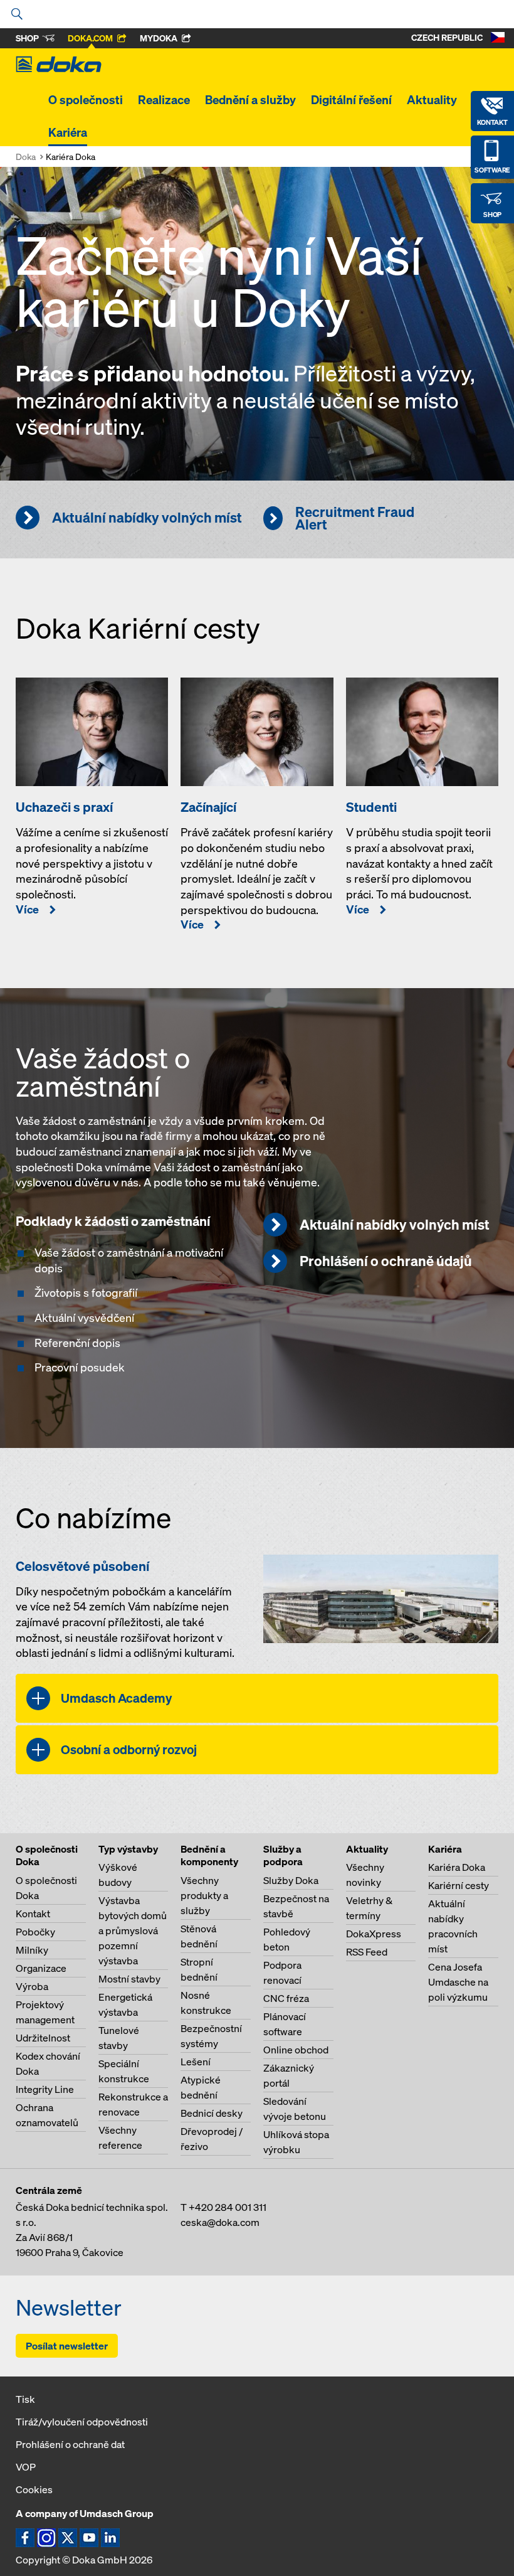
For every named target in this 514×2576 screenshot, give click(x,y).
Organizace (41, 1968)
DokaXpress (374, 1934)
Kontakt (33, 1913)
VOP (26, 2467)
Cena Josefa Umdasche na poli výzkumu (458, 1982)
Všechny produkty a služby (204, 1895)
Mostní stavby (129, 1979)
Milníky (32, 1950)
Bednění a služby (250, 100)
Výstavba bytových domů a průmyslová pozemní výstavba (133, 1930)
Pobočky (35, 1932)
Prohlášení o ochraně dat (70, 2444)
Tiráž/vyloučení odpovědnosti (82, 2422)
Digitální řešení (351, 100)
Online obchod (296, 2050)
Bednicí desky (212, 2113)
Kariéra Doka (457, 1867)
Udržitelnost (43, 2038)
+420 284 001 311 (228, 2207)
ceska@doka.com (220, 2222)
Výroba (32, 1986)
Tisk (25, 2399)
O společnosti (86, 100)
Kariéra (68, 132)
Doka (26, 157)
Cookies (34, 2489)
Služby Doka (291, 1880)
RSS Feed (367, 1952)
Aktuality (432, 100)
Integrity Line (45, 2089)
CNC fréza (286, 1998)
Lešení (196, 2062)
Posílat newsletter (67, 2346)
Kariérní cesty (459, 1885)
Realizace (164, 100)
